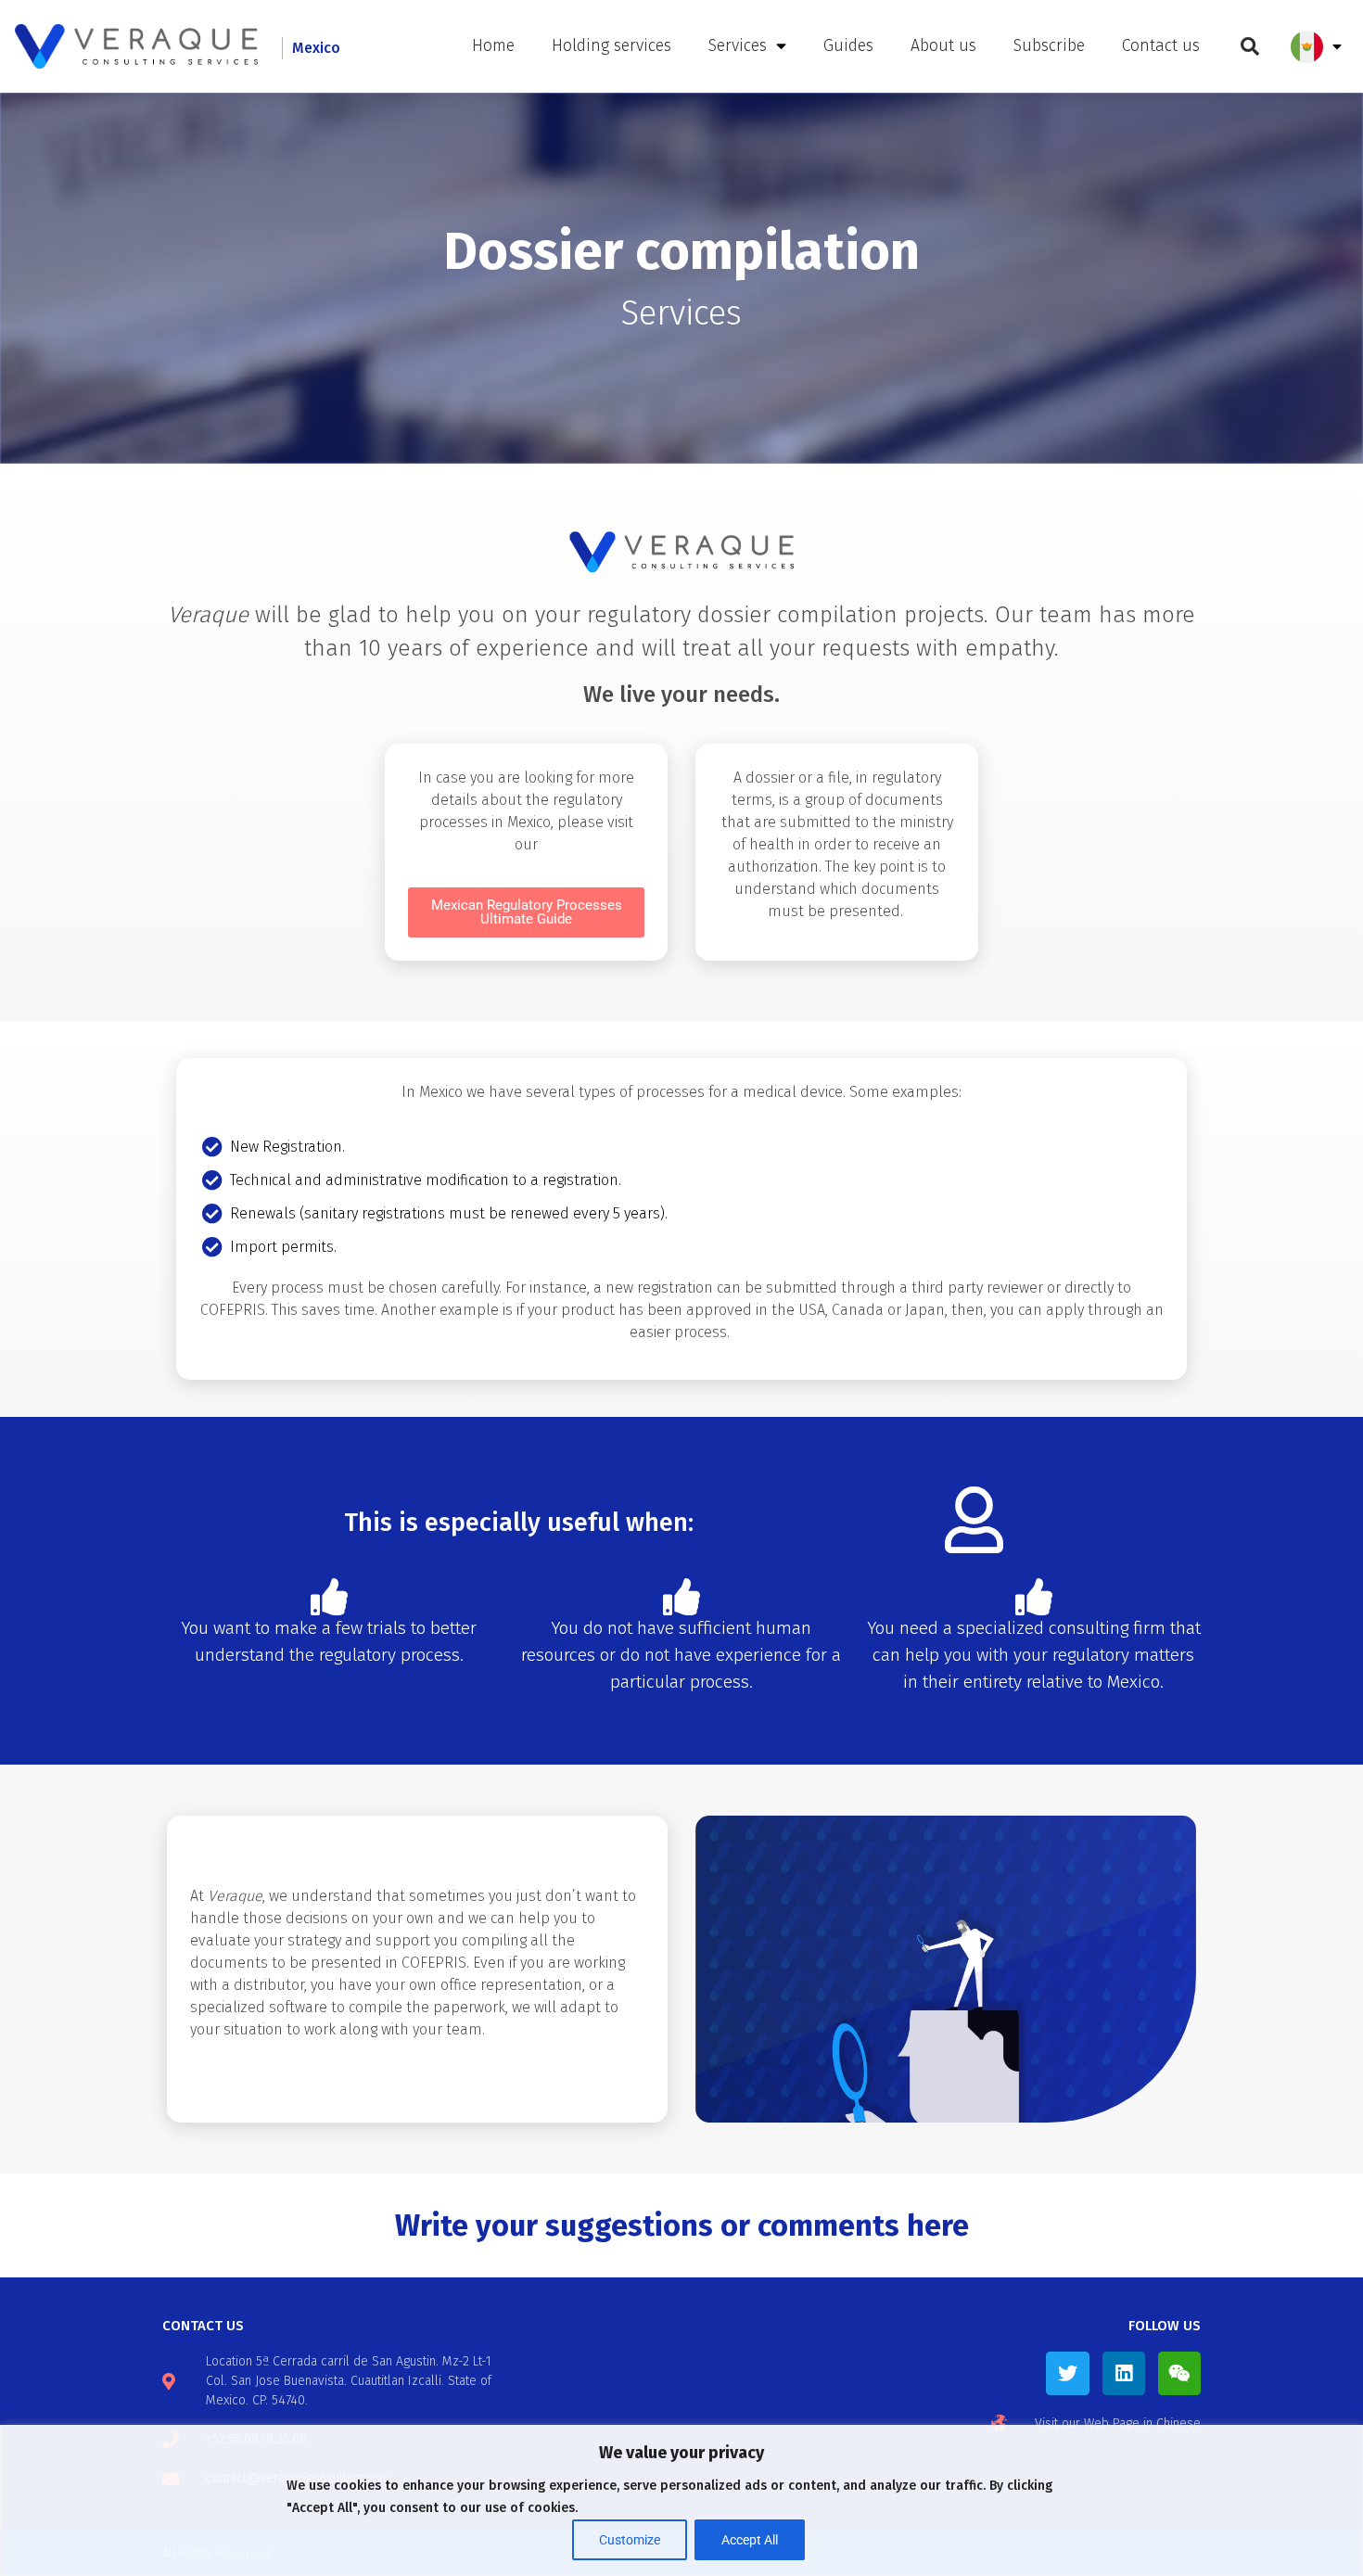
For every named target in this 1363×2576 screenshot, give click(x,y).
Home (493, 46)
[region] (681, 2500)
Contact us (1161, 46)
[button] (1250, 46)
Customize (630, 2540)
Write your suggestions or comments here (682, 2225)
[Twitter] (1067, 2373)
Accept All (750, 2540)
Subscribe (1049, 46)
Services (738, 46)
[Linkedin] (1124, 2373)
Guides (848, 46)
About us (943, 46)
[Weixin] (1179, 2373)
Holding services (611, 46)
